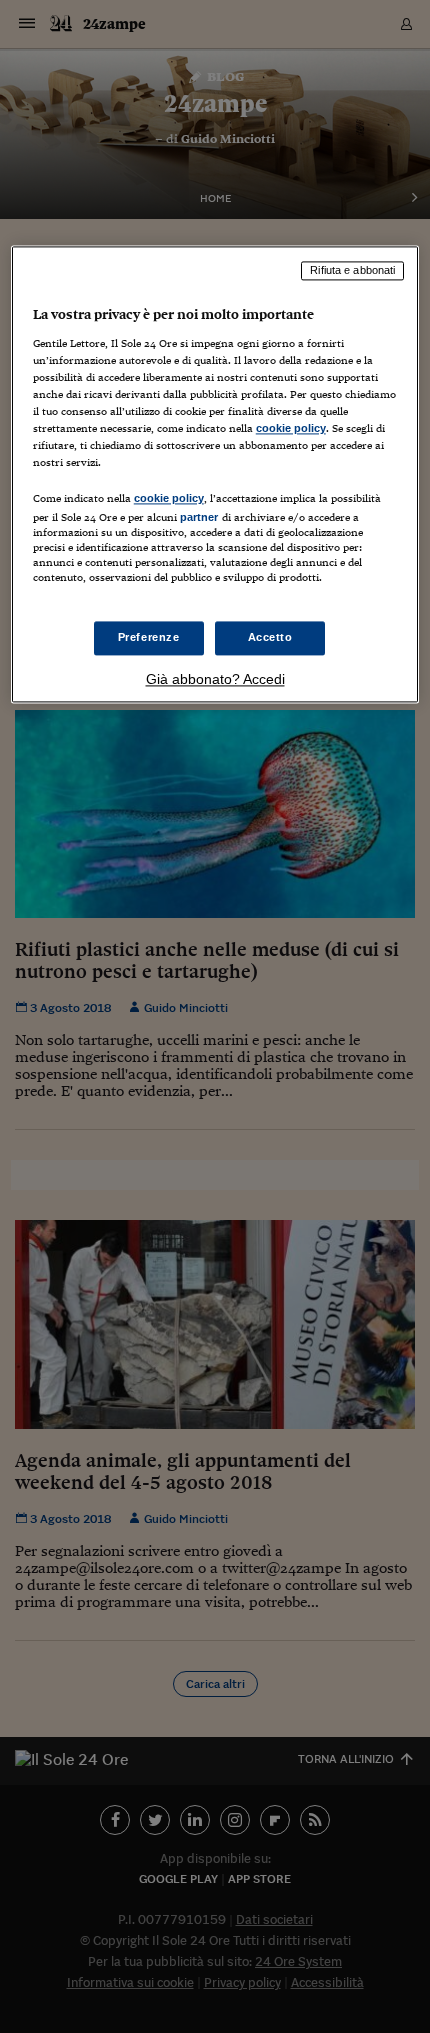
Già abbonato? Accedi (215, 680)
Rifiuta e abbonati (352, 270)
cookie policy (291, 428)
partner (199, 517)
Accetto (270, 638)
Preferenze (149, 638)
